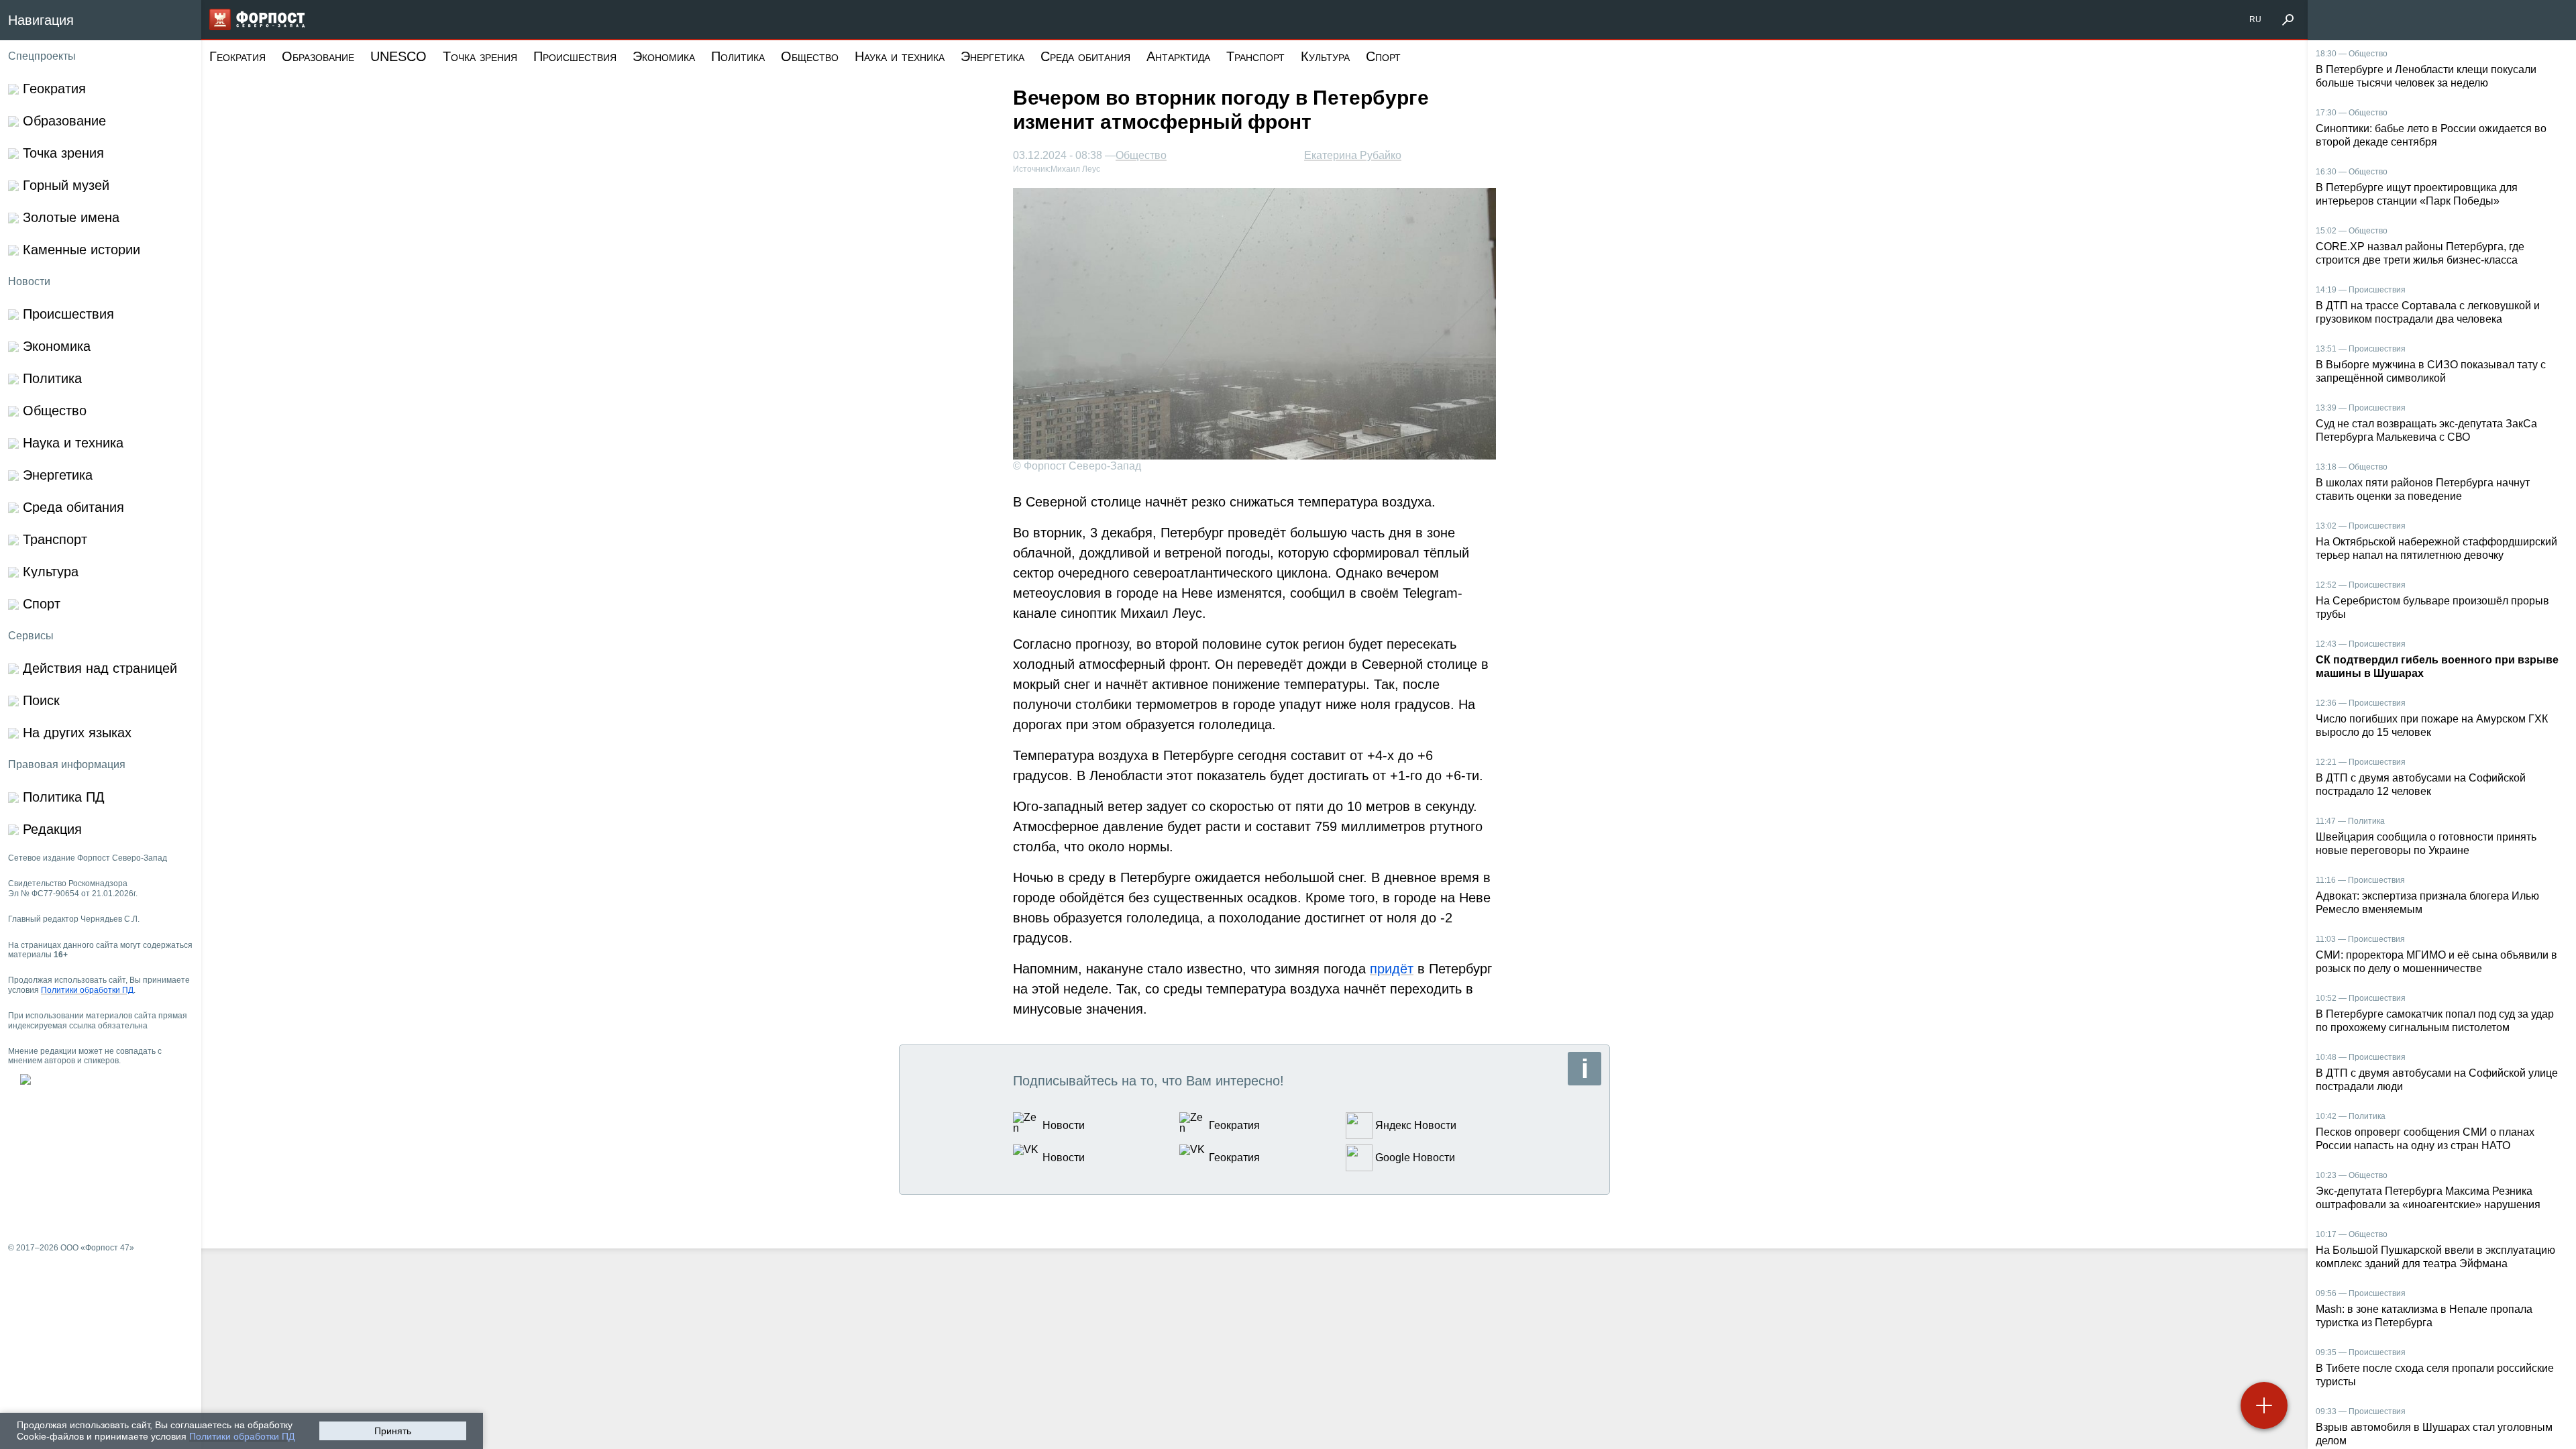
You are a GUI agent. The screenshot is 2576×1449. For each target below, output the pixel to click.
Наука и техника (900, 56)
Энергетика (992, 56)
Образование (318, 56)
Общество (810, 56)
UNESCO (398, 56)
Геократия (237, 56)
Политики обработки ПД (242, 1436)
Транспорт (1255, 56)
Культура (1325, 56)
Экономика (664, 56)
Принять (393, 1431)
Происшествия (575, 56)
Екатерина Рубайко (1353, 155)
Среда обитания (1085, 56)
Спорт (1383, 56)
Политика (738, 56)
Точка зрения (480, 56)
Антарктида (1178, 56)
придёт (1392, 969)
